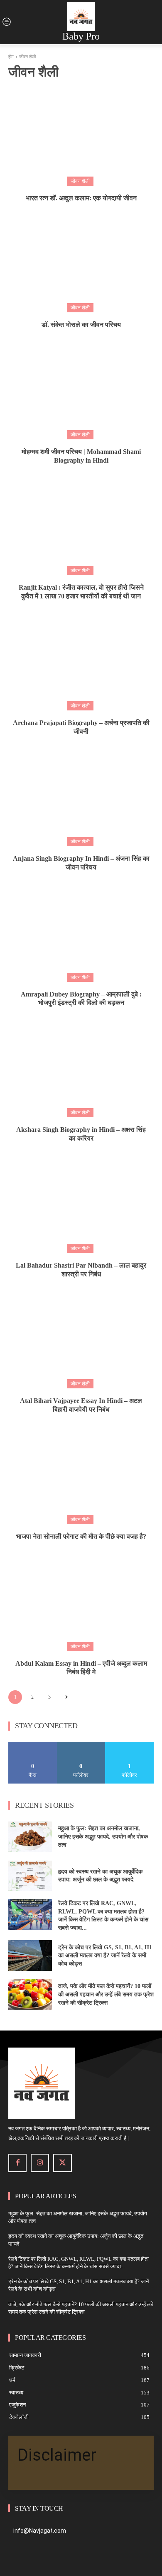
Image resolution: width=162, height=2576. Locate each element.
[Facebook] (17, 2163)
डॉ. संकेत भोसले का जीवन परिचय (81, 325)
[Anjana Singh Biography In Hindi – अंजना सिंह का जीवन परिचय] (81, 795)
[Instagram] (40, 2163)
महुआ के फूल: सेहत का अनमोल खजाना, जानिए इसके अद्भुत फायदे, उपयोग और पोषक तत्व (103, 1836)
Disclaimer (57, 2455)
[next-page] (66, 1697)
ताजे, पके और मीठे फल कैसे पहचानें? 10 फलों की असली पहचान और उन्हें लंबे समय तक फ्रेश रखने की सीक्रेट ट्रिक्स (106, 1994)
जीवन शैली (80, 181)
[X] (62, 2163)
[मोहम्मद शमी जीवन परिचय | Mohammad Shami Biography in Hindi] (81, 389)
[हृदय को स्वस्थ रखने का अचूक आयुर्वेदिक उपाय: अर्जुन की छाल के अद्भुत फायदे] (30, 1876)
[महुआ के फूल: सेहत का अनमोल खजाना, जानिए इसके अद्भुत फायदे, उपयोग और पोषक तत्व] (30, 1837)
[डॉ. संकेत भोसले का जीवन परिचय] (81, 262)
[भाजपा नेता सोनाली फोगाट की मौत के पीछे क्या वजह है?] (81, 1473)
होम (11, 57)
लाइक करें (33, 1745)
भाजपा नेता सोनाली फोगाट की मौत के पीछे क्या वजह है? (81, 1536)
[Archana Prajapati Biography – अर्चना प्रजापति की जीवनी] (81, 660)
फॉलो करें (81, 1745)
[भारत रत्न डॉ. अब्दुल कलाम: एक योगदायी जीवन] (81, 135)
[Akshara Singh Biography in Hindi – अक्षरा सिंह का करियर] (81, 1066)
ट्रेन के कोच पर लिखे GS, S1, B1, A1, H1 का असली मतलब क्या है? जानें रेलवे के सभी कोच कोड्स (105, 1956)
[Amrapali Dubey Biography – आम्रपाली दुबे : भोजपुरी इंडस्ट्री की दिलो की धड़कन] (81, 931)
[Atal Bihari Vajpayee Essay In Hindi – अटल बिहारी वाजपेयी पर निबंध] (81, 1338)
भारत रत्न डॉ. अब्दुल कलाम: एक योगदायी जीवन (81, 198)
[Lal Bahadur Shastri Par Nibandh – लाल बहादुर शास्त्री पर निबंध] (81, 1202)
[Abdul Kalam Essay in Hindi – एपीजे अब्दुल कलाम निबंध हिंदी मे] (81, 1600)
